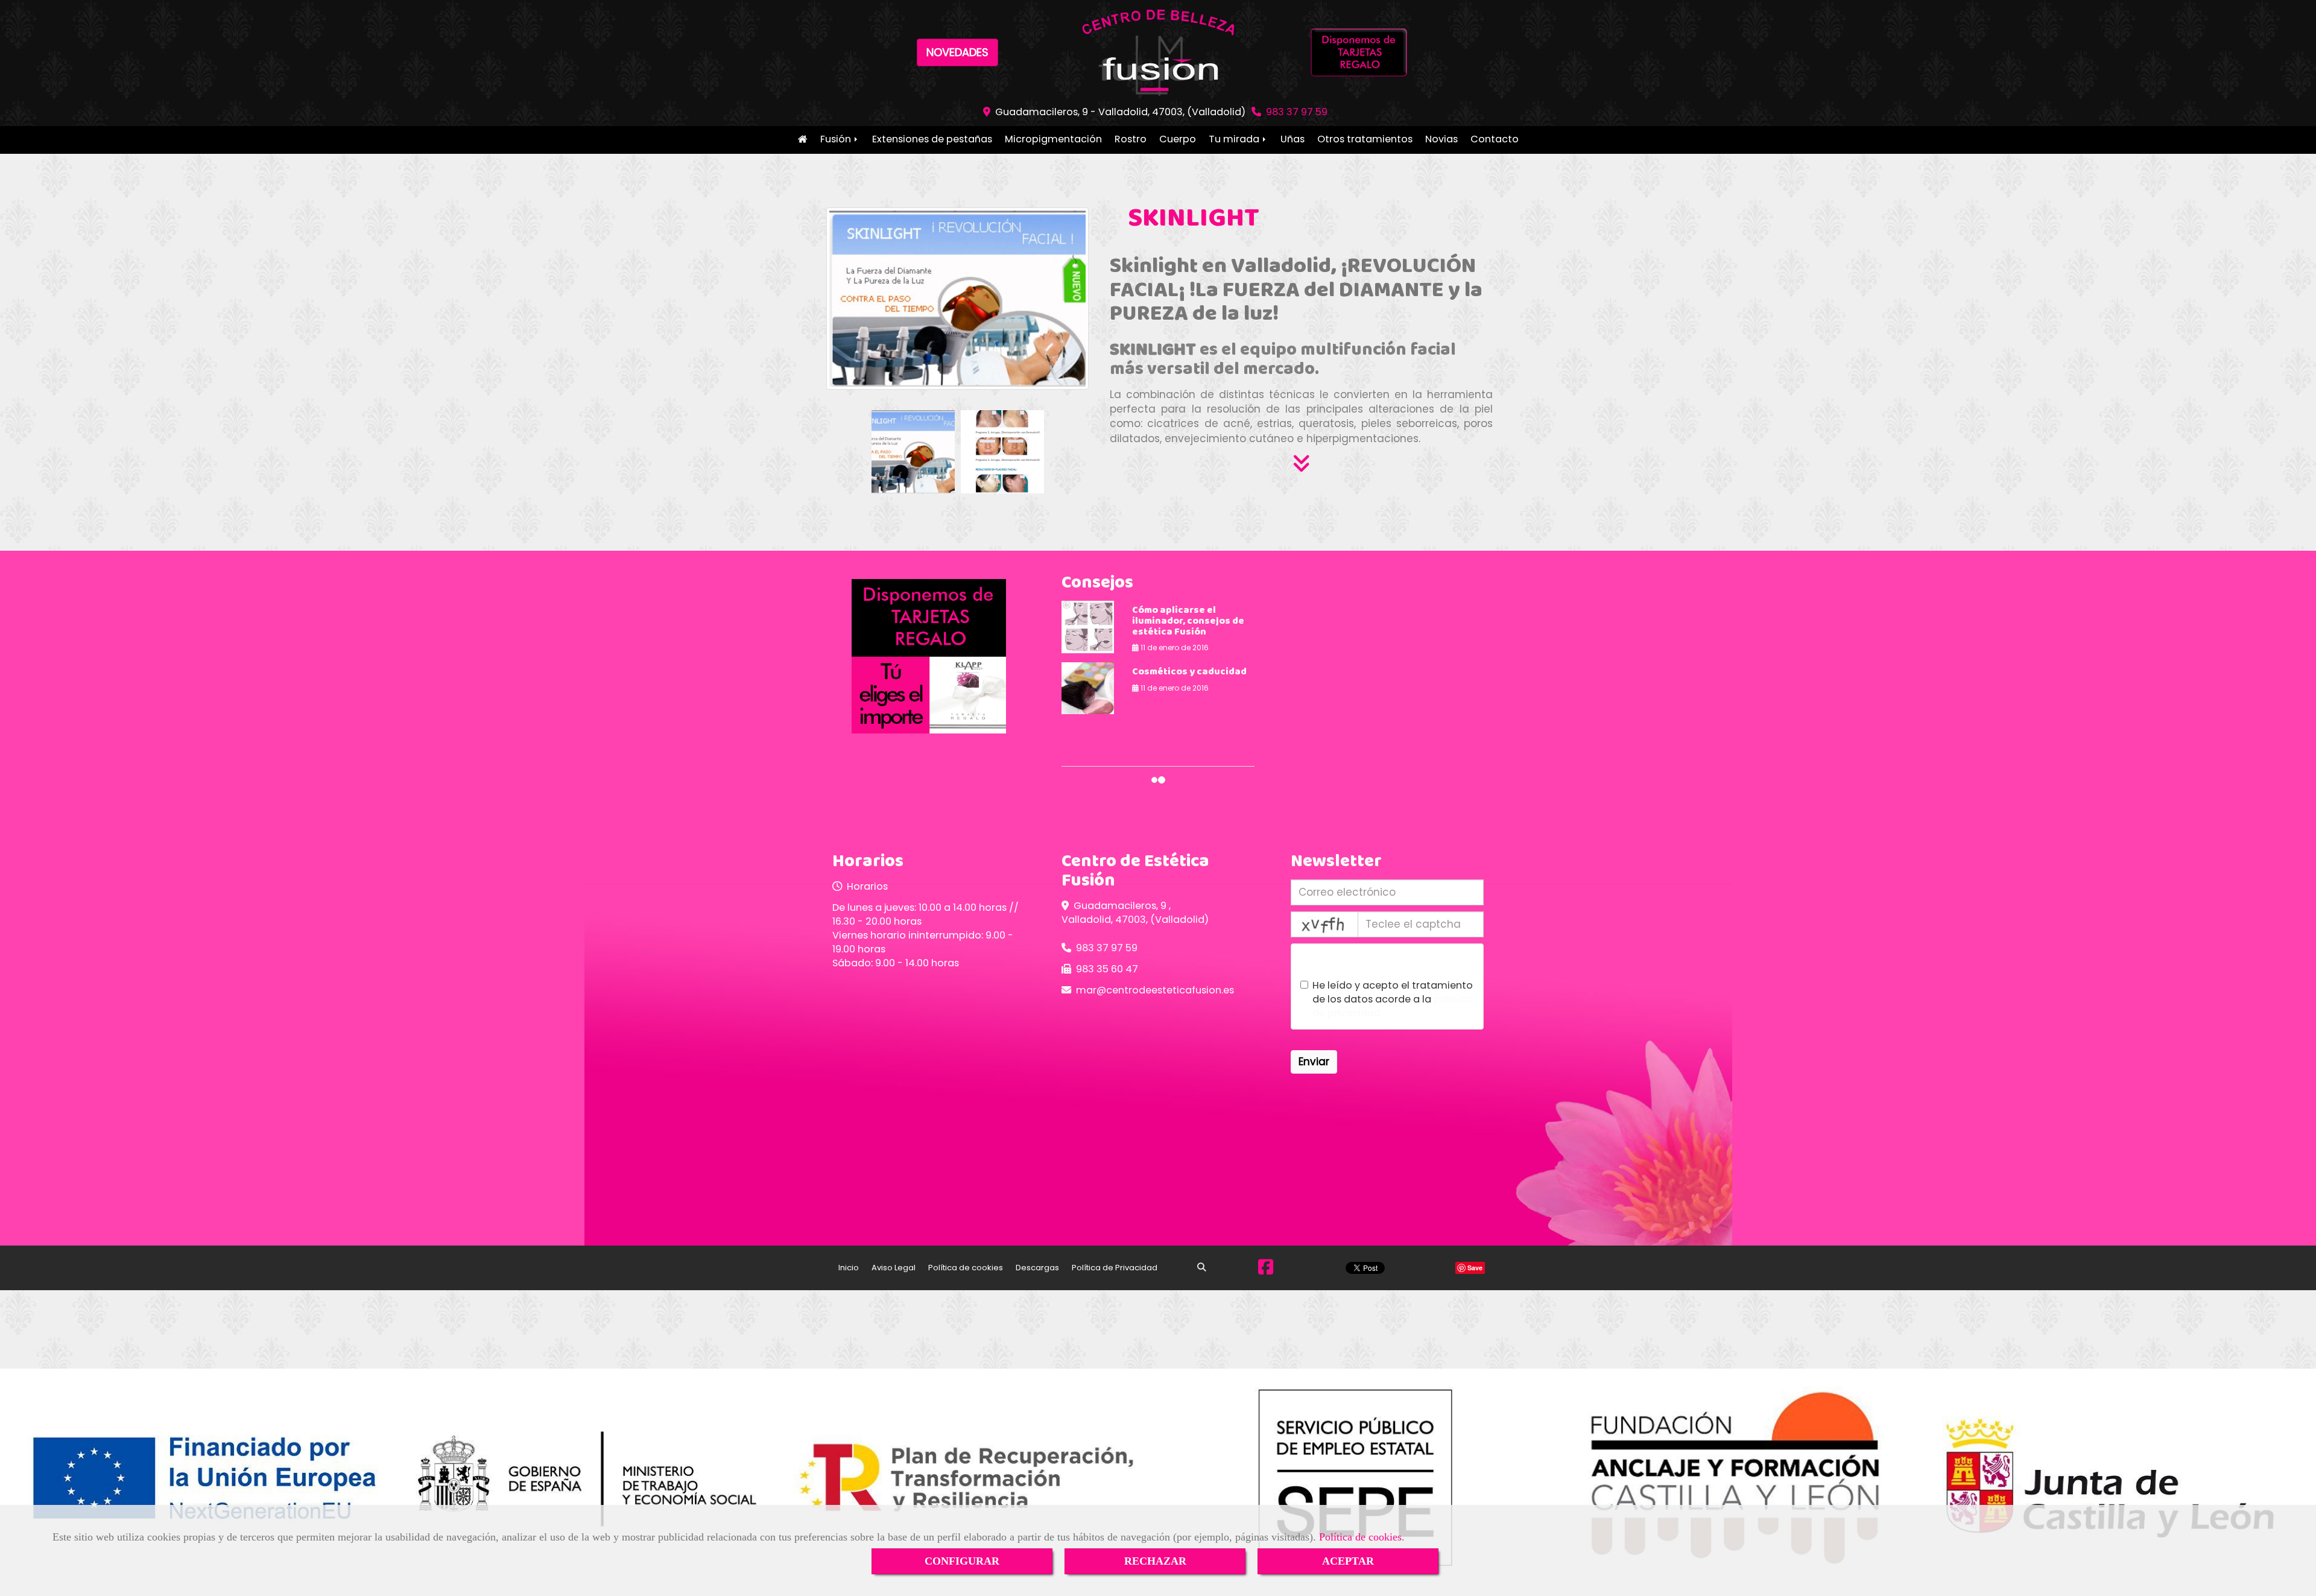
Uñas (1292, 139)
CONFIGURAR (962, 1561)
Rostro (1131, 139)
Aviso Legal (894, 1268)
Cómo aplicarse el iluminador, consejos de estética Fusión (1188, 621)
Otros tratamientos (1365, 139)
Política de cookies (1360, 1537)
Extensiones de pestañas (932, 139)
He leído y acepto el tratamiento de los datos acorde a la (1393, 999)
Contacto (1495, 139)
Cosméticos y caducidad (1189, 672)
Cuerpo (1178, 139)
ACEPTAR (1348, 1561)
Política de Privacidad (1115, 1268)
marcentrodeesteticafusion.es (1155, 990)
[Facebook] (1266, 1270)
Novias (1441, 139)
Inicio (802, 140)
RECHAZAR (1155, 1561)
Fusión (837, 139)
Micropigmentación (1053, 139)
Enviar (1314, 1062)
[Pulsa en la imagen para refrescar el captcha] (1324, 924)
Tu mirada (1235, 139)
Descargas (1037, 1268)
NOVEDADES (957, 52)
